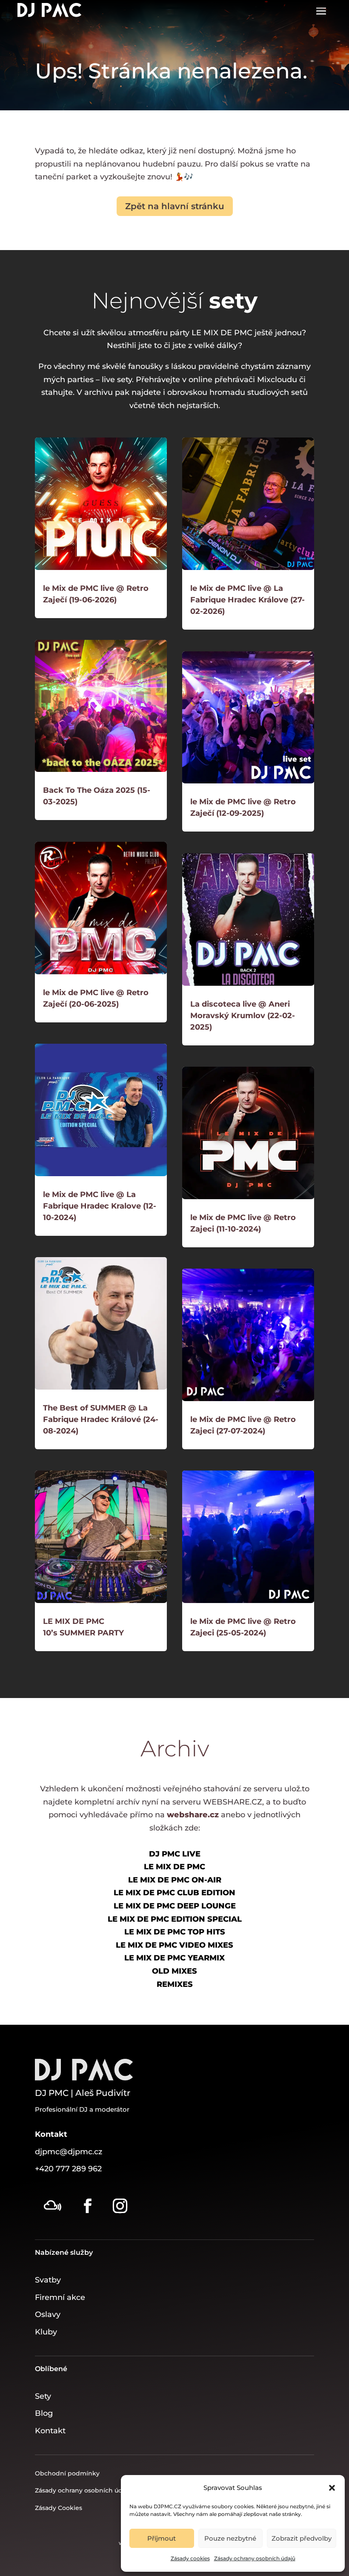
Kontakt (50, 2431)
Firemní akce (60, 2297)
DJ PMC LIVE (175, 1854)
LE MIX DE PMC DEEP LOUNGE (175, 1906)
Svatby (48, 2280)
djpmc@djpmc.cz (69, 2152)
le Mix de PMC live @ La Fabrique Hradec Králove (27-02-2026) (247, 600)
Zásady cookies (190, 2558)
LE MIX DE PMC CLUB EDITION (174, 1893)
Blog (44, 2413)
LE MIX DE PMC (174, 1867)
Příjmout (162, 2538)
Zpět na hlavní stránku (175, 206)
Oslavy (48, 2314)
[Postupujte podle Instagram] (120, 2206)
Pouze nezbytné (230, 2538)
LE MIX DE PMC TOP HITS (175, 1932)
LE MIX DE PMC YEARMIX (174, 1958)
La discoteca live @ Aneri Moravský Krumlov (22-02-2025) (243, 1016)
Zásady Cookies (59, 2508)
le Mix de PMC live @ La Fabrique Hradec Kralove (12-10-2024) (100, 1206)
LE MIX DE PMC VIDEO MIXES (174, 1945)
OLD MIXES (174, 1971)
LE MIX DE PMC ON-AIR (175, 1880)
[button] (332, 2488)
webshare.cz (193, 1815)
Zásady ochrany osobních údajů (255, 2558)
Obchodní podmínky (67, 2473)
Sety (43, 2396)
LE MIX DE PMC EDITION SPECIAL (175, 1919)
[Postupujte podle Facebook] (88, 2206)
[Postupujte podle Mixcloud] (52, 2206)
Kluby (46, 2332)
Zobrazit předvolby (302, 2538)
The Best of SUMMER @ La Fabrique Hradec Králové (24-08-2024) (101, 1419)
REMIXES (175, 1984)
